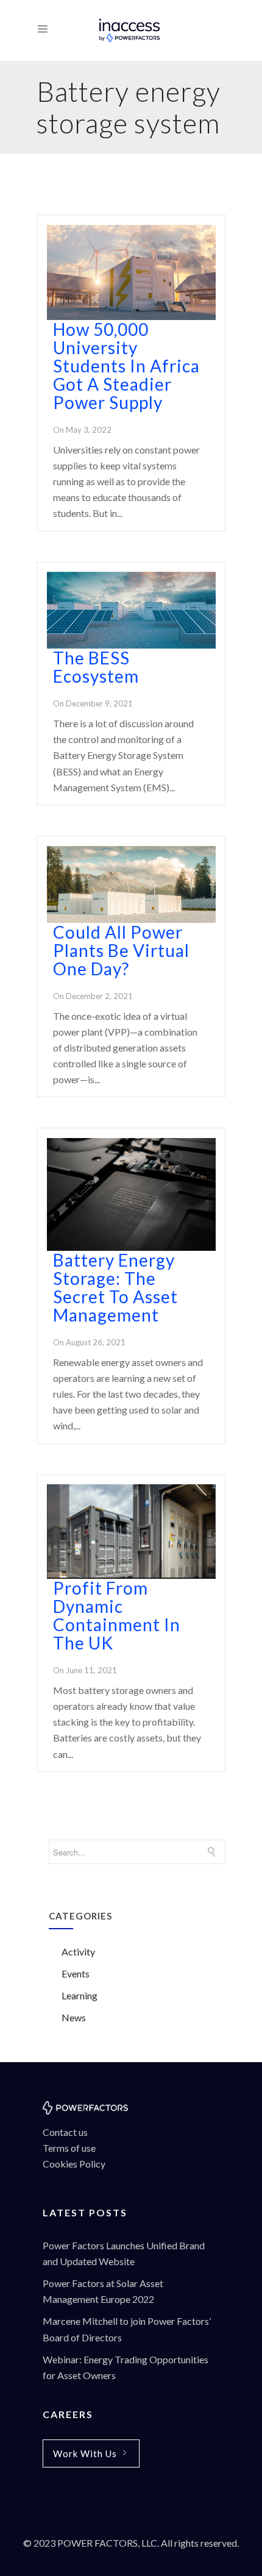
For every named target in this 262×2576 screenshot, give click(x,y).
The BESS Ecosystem (96, 667)
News (74, 2017)
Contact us (65, 2132)
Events (76, 1973)
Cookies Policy (74, 2164)
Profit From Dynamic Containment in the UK (117, 1615)
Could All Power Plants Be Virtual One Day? (121, 950)
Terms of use (70, 2148)
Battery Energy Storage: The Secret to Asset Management (115, 1287)
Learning (80, 1995)
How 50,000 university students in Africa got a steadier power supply (126, 366)
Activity (78, 1952)
